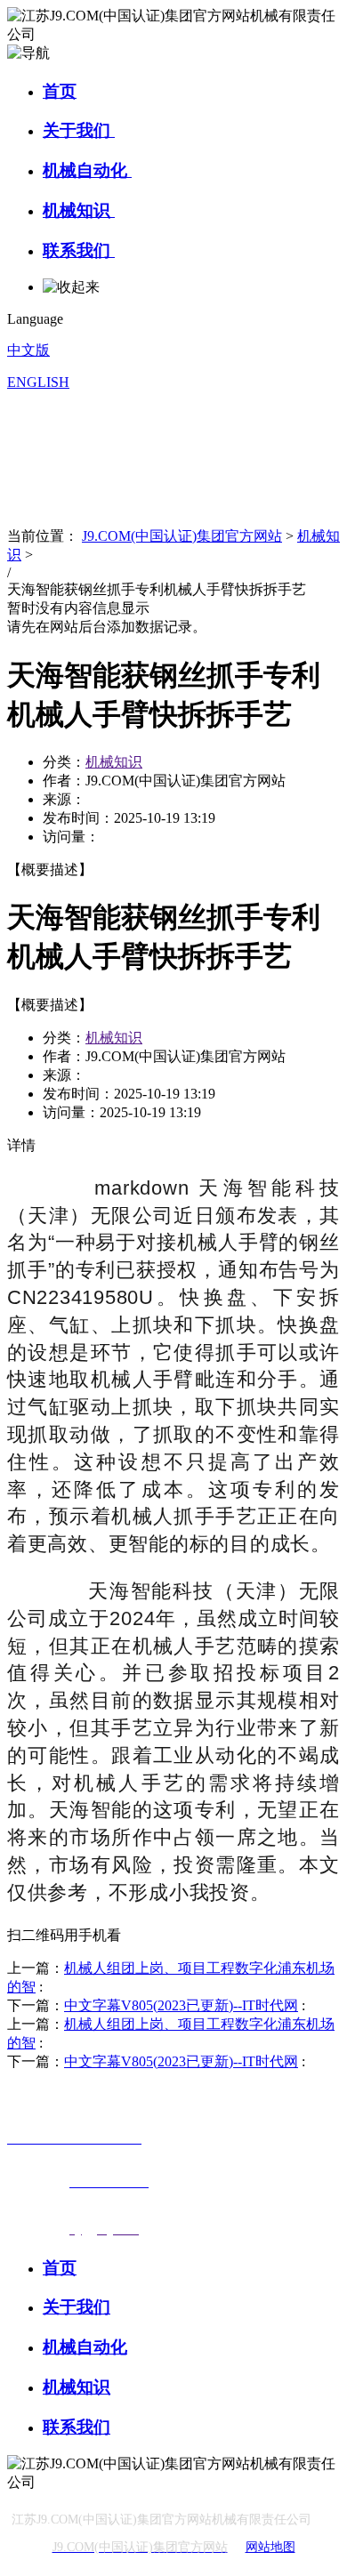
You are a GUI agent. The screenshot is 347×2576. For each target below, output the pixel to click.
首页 (60, 91)
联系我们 (79, 250)
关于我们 (79, 130)
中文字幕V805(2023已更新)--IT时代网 (181, 2005)
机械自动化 (87, 170)
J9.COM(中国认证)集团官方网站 (182, 536)
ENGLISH (38, 382)
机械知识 (79, 210)
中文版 (28, 350)
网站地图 (270, 2547)
